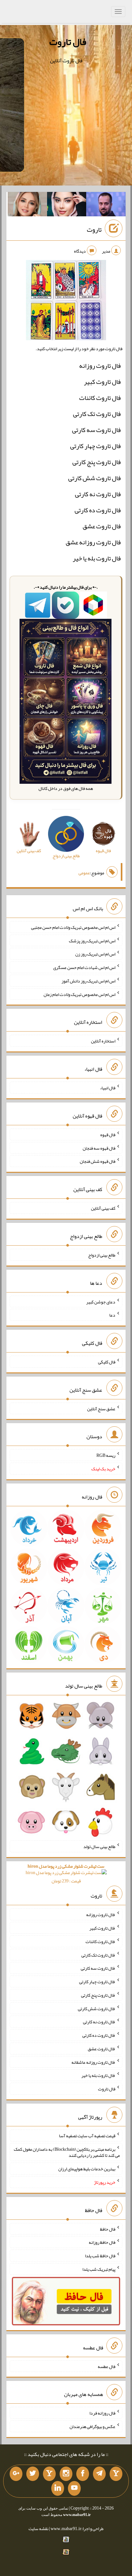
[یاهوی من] (116, 2474)
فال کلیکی (107, 1362)
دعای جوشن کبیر (101, 1301)
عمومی (84, 873)
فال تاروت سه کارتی (96, 430)
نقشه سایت (38, 2528)
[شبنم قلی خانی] (27, 205)
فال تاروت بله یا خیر (97, 558)
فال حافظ (108, 2229)
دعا (112, 1315)
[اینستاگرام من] (66, 2474)
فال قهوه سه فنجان (99, 1148)
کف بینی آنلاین (103, 1208)
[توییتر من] (33, 2474)
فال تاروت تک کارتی (97, 414)
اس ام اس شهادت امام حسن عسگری (84, 967)
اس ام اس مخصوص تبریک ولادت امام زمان (79, 994)
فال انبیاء (108, 1088)
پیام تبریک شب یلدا (99, 2269)
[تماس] (49, 2474)
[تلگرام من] (99, 2474)
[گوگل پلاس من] (16, 2474)
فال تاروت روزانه (100, 366)
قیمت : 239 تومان (66, 1874)
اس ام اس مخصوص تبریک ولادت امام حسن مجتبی (73, 927)
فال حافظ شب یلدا (100, 2256)
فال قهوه (108, 1135)
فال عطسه (107, 2366)
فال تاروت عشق (102, 526)
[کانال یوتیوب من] (74, 2488)
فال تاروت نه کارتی (98, 494)
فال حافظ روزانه (102, 2242)
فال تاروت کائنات (100, 398)
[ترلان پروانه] (67, 205)
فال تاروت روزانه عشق (93, 542)
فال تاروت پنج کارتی (97, 462)
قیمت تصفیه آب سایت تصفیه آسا (87, 2136)
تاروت (94, 229)
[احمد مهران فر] (106, 205)
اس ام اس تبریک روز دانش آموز (88, 981)
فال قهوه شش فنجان (98, 1161)
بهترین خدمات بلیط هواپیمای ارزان (87, 2169)
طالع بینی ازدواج (102, 1255)
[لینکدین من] (58, 2488)
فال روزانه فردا (102, 2413)
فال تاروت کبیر (102, 382)
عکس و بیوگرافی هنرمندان (92, 2426)
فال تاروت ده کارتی (98, 510)
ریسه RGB (106, 1455)
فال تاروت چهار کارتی (95, 446)
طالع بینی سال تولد (99, 1846)
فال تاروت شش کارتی (95, 478)
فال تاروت (68, 42)
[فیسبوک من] (83, 2474)
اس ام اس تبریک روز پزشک (92, 940)
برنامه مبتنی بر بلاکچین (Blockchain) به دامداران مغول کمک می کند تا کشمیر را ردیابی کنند (67, 2152)
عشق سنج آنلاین (101, 1408)
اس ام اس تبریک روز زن (95, 954)
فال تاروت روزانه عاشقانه (93, 2062)
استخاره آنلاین (103, 1041)
